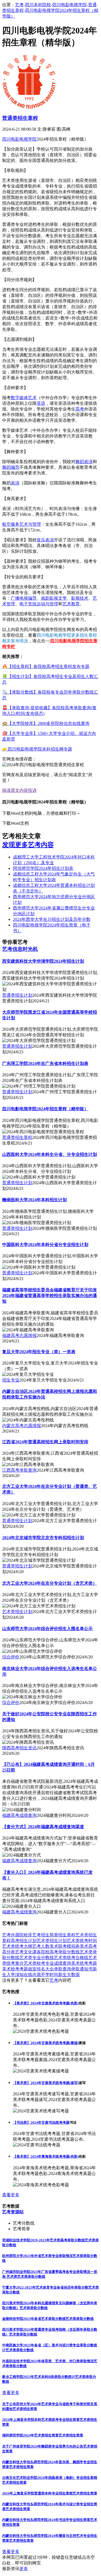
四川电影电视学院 (69, 5)
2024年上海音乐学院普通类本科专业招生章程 (37, 2493)
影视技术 (80, 598)
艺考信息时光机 (20, 949)
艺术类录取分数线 (31, 2277)
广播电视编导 (24, 598)
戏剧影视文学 (54, 598)
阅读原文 (11, 790)
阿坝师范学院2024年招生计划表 (43, 868)
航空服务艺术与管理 (22, 524)
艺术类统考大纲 (17, 1946)
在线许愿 (32, 1975)
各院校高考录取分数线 (58, 1952)
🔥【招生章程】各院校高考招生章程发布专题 (46, 666)
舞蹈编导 (11, 467)
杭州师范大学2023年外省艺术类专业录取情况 (37, 2256)
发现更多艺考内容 (28, 845)
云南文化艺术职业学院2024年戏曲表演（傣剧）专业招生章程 (50, 2478)
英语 (41, 403)
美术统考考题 (84, 1963)
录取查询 (62, 1969)
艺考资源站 (13, 2212)
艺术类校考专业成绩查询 (47, 1963)
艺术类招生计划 (52, 1941)
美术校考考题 (15, 1969)
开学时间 (50, 1975)
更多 (24, 2569)
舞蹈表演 (84, 462)
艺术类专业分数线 (37, 1958)
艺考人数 (41, 1946)
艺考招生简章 (45, 1935)
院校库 (26, 1935)
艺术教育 (71, 604)
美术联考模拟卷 (65, 1946)
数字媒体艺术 (24, 398)
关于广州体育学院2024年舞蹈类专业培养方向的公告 (43, 2446)
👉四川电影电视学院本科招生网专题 (37, 749)
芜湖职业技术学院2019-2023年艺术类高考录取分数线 (43, 2240)
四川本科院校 (38, 5)
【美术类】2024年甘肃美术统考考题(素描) (46, 2043)
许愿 (15, 1935)
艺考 (19, 5)
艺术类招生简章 (25, 2409)
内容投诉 (28, 790)
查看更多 (11, 2195)
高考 (80, 409)
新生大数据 (69, 1975)
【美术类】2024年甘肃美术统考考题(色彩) (46, 2003)
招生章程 (67, 1935)
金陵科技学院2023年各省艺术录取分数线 (34, 2319)
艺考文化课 (26, 1952)
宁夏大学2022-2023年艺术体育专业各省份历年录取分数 (45, 2287)
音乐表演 (45, 540)
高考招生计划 (24, 1941)
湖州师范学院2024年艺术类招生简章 (30, 2435)
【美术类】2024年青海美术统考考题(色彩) (46, 2156)
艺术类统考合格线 (71, 1958)
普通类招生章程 (20, 118)
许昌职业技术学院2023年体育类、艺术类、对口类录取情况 (48, 2361)
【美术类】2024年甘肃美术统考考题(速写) (46, 2083)
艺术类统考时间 (82, 1941)
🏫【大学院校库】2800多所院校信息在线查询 (46, 723)
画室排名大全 (41, 1969)
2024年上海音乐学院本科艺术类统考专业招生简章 (41, 2420)
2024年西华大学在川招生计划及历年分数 (52, 919)
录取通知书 (82, 1969)
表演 (15, 483)
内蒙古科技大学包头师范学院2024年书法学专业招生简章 (46, 2520)
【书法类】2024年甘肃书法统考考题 (41, 2122)
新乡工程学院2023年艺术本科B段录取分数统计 (39, 2377)
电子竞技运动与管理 (39, 604)
